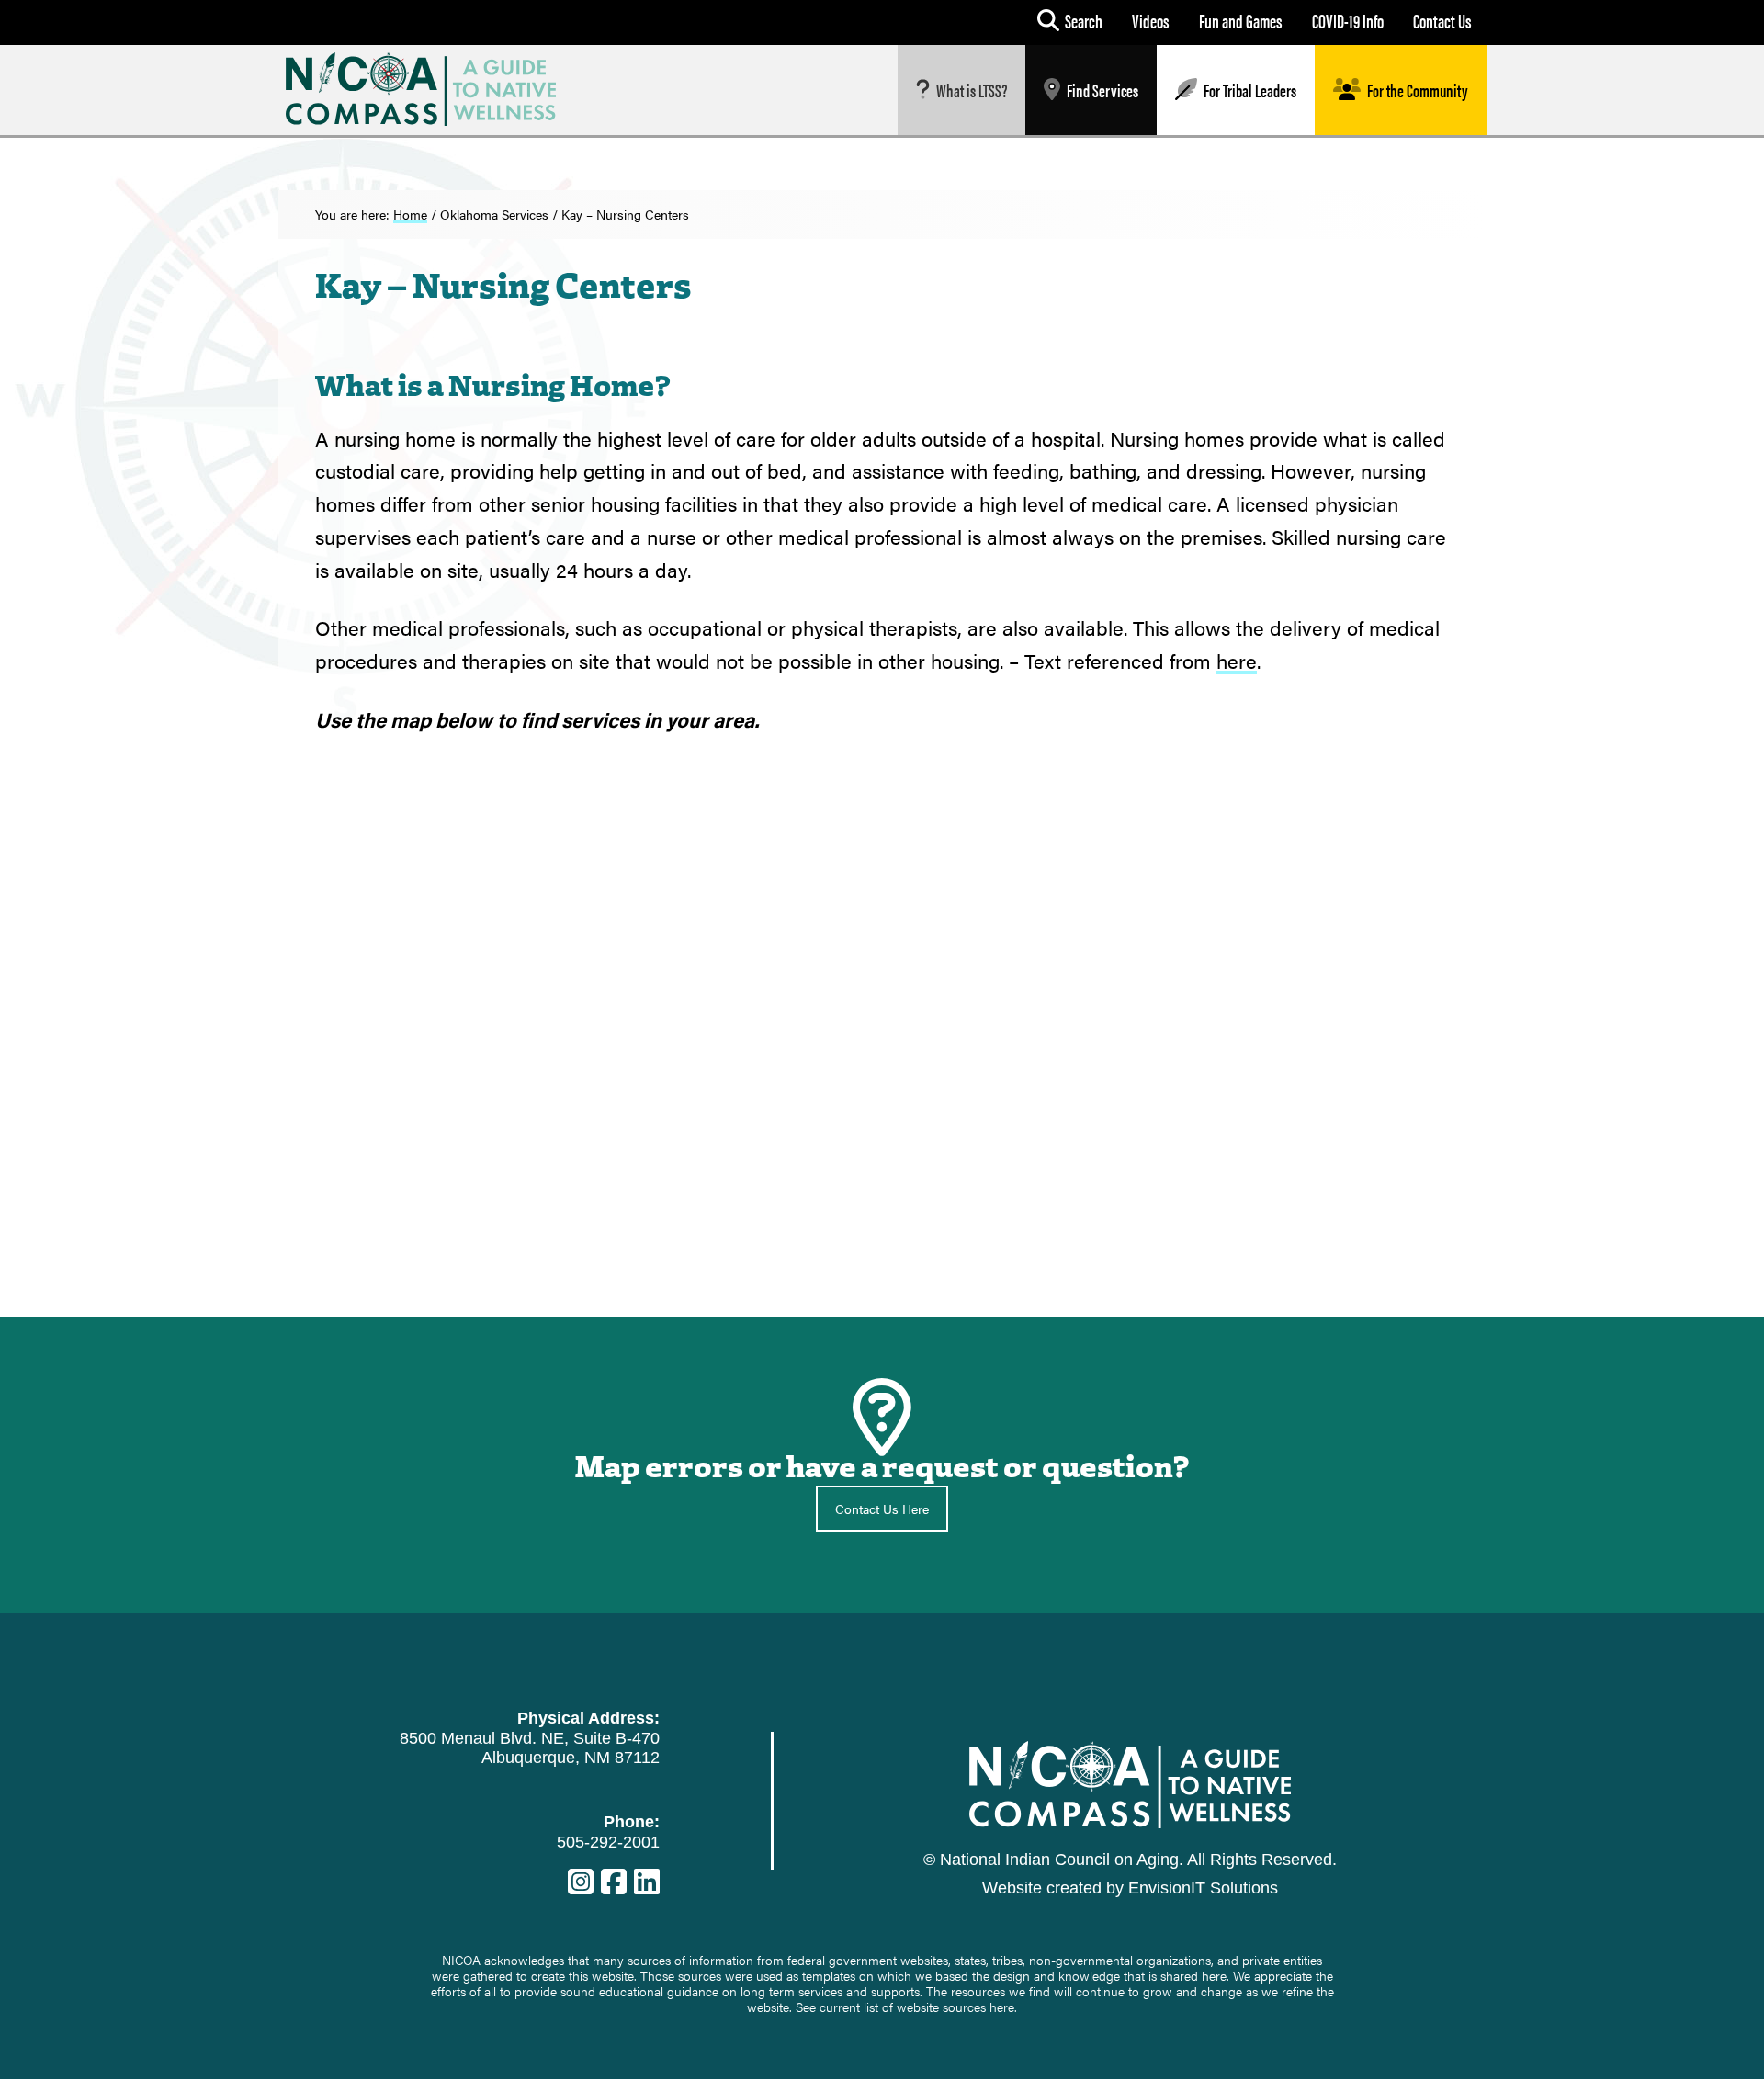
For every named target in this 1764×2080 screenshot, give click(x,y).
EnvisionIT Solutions (1203, 1888)
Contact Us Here (882, 1509)
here (1237, 660)
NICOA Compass (435, 89)
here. (1003, 2007)
